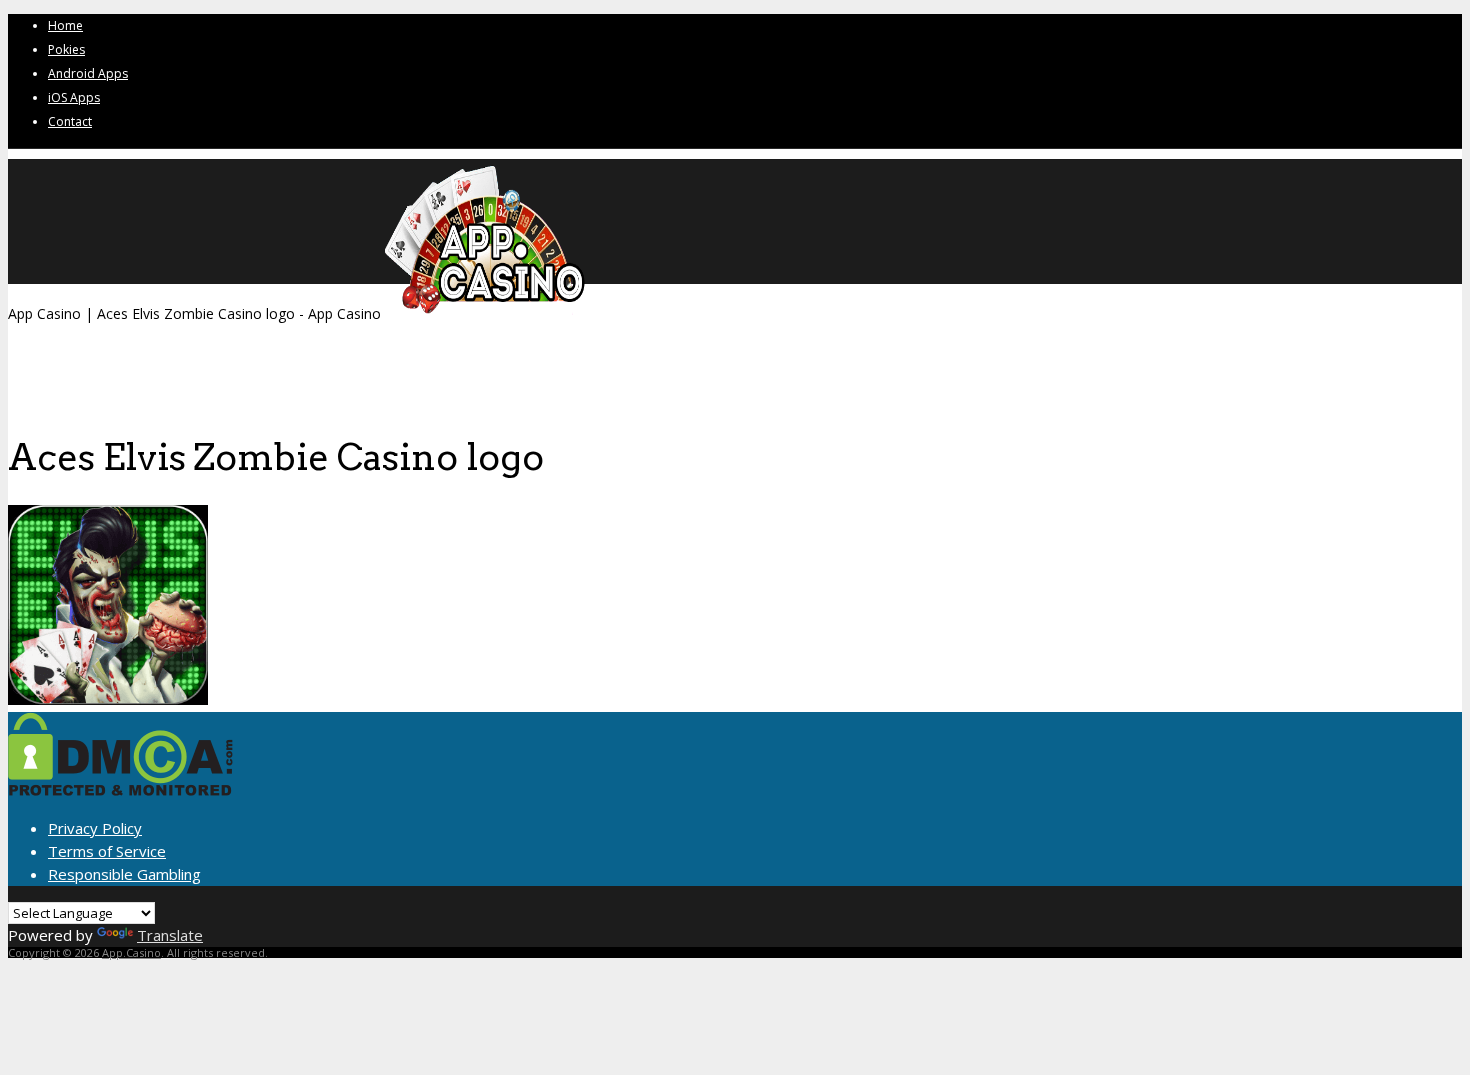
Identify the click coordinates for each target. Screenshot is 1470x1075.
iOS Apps (74, 97)
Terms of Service (107, 851)
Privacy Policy (95, 828)
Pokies (66, 49)
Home (65, 25)
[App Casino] (485, 313)
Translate (170, 935)
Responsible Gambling (124, 874)
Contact (70, 121)
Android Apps (88, 73)
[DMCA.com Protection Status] (120, 790)
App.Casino (131, 952)
